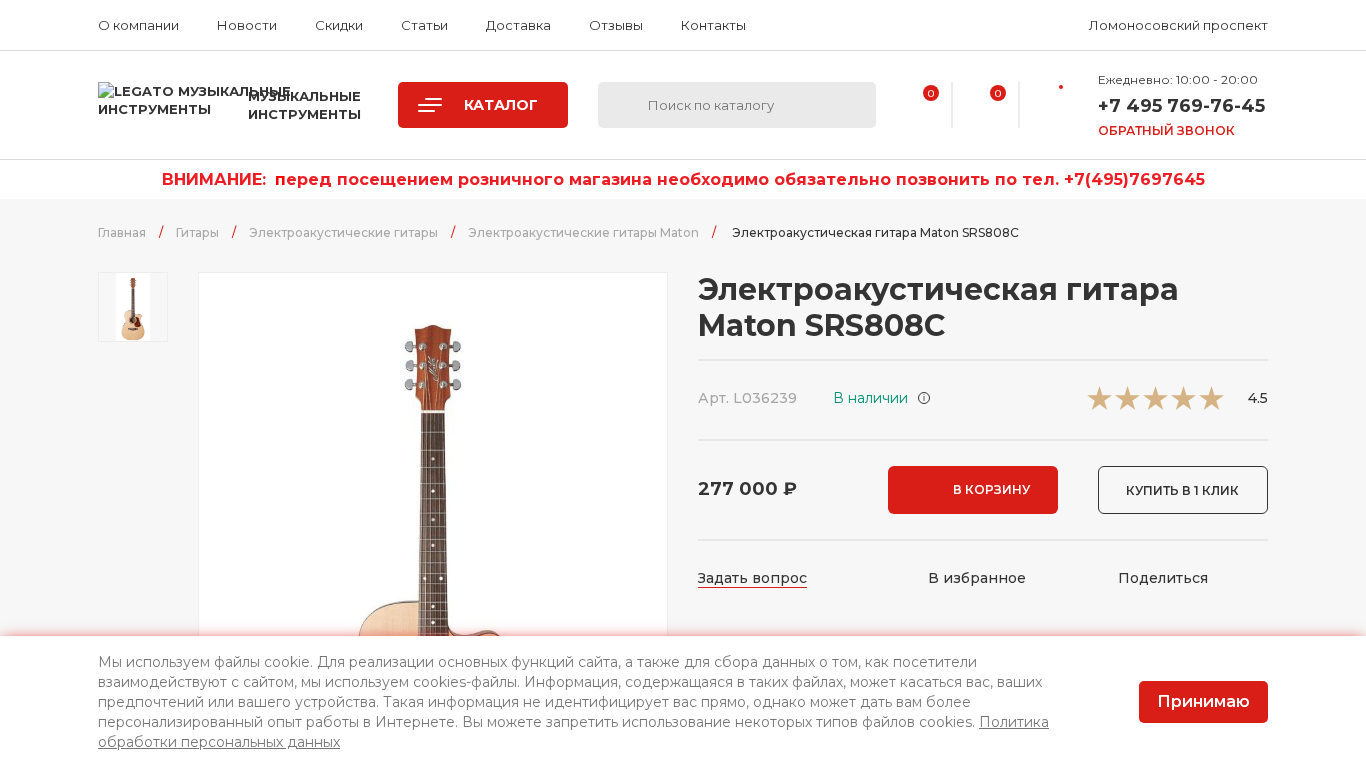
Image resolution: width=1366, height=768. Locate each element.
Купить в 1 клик (1182, 490)
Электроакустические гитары (343, 232)
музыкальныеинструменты (304, 105)
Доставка (518, 25)
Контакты (713, 25)
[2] (1127, 404)
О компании (138, 25)
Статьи (424, 25)
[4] (1183, 404)
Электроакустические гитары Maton (583, 232)
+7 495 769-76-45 (1181, 106)
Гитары (197, 232)
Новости (247, 25)
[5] (1211, 404)
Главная (122, 232)
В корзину (991, 489)
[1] (1099, 404)
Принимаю (1203, 701)
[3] (1155, 404)
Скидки (339, 25)
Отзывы (616, 25)
